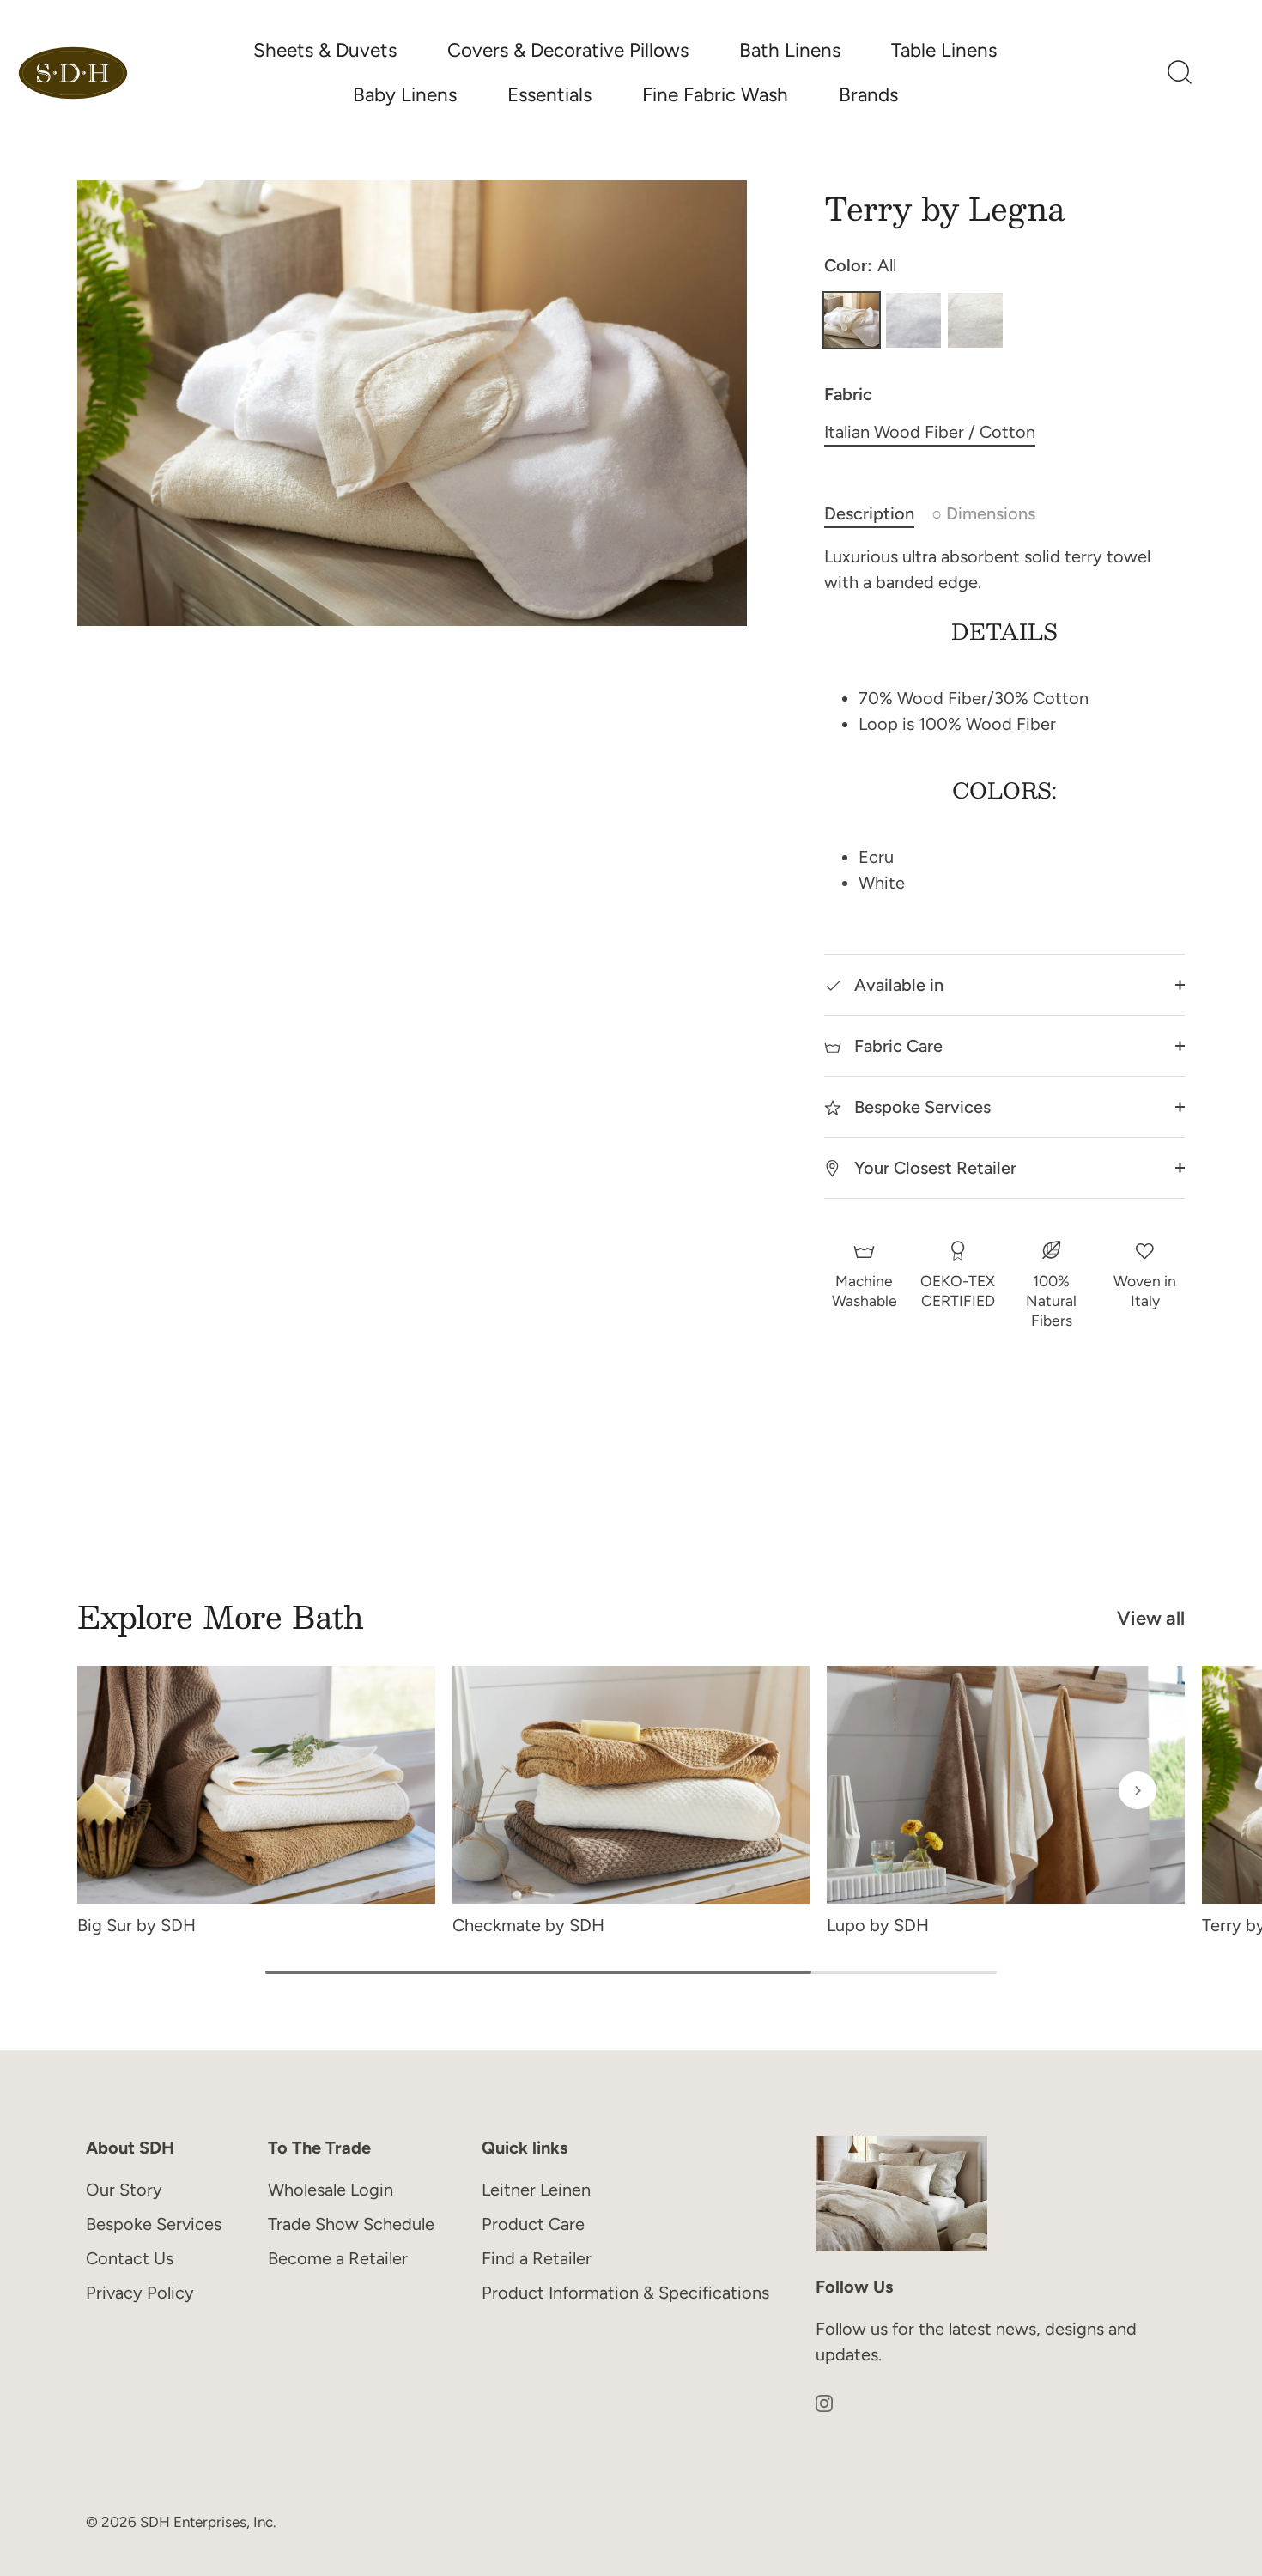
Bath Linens (790, 50)
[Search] (1180, 73)
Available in (897, 985)
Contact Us (130, 2258)
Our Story (124, 2190)
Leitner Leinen (536, 2190)
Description (869, 513)
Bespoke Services (920, 1107)
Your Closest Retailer (933, 1168)
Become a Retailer (338, 2258)
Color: (860, 265)
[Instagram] (824, 2402)
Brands (868, 95)
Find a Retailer (537, 2258)
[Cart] (1224, 73)
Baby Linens (405, 95)
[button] (124, 1790)
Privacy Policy (140, 2293)
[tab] (878, 513)
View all (1151, 1618)
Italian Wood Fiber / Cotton (930, 432)
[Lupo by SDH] (1006, 1785)
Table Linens (944, 50)
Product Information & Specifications (625, 2293)
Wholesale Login (331, 2190)
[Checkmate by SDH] (631, 1785)
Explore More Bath (221, 1616)
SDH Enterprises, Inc (206, 2523)
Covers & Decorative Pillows (568, 50)
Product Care (533, 2224)
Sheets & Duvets (325, 50)
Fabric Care (896, 1046)
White (913, 320)
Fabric (848, 394)
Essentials (549, 95)
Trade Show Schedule (351, 2224)
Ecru (975, 320)
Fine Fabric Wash (715, 95)
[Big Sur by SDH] (256, 1785)
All (852, 320)
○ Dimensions (983, 513)
